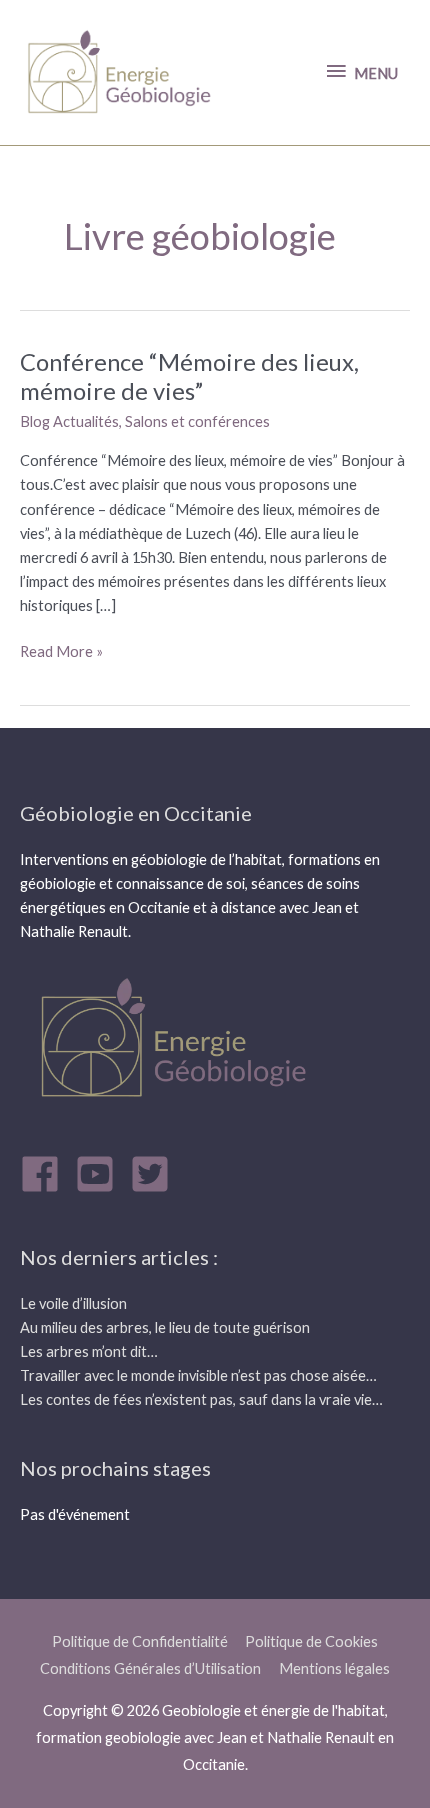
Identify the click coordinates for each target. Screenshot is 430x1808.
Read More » (61, 650)
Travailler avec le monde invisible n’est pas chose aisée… (198, 1375)
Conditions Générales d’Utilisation (150, 1668)
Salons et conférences (197, 421)
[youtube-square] (101, 1174)
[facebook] (46, 1174)
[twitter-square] (156, 1174)
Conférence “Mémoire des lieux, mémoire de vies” (189, 376)
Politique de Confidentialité (140, 1641)
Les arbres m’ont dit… (89, 1351)
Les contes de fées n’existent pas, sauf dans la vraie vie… (201, 1399)
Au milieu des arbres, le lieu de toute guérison (165, 1327)
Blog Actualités (69, 421)
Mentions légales (334, 1668)
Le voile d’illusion (73, 1303)
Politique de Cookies (311, 1641)
